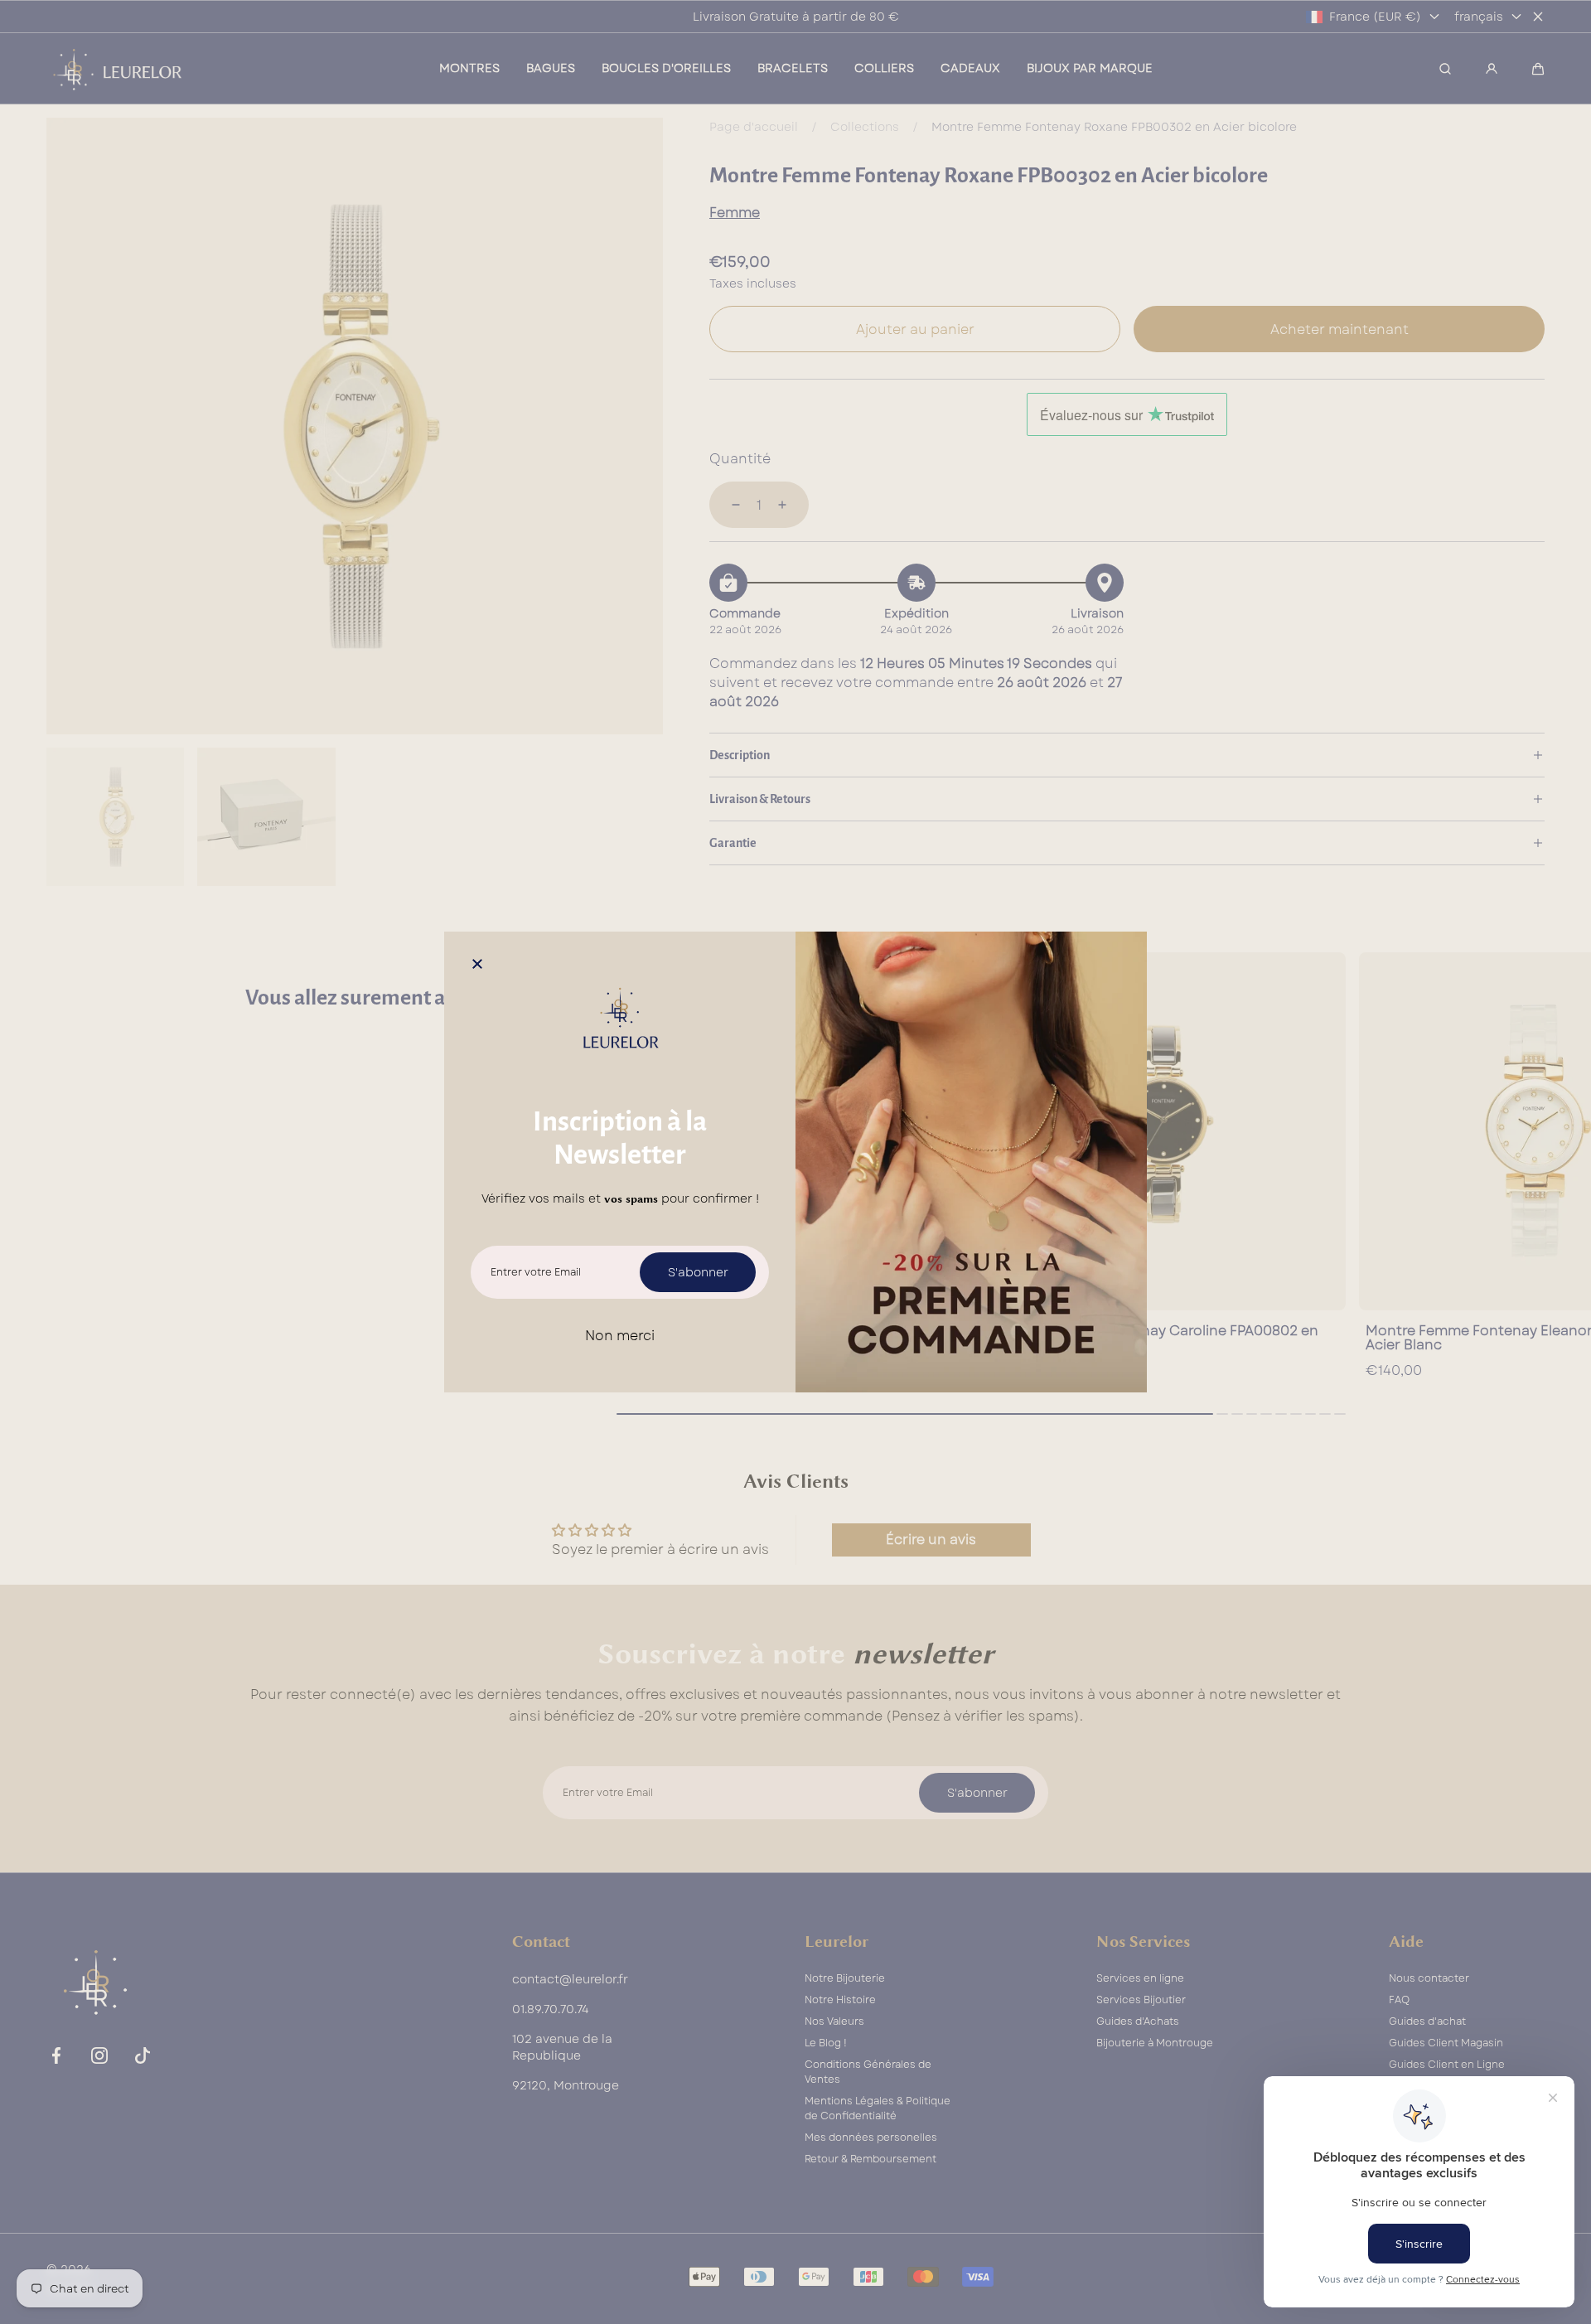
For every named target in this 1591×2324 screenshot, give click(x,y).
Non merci (620, 1336)
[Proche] (477, 965)
